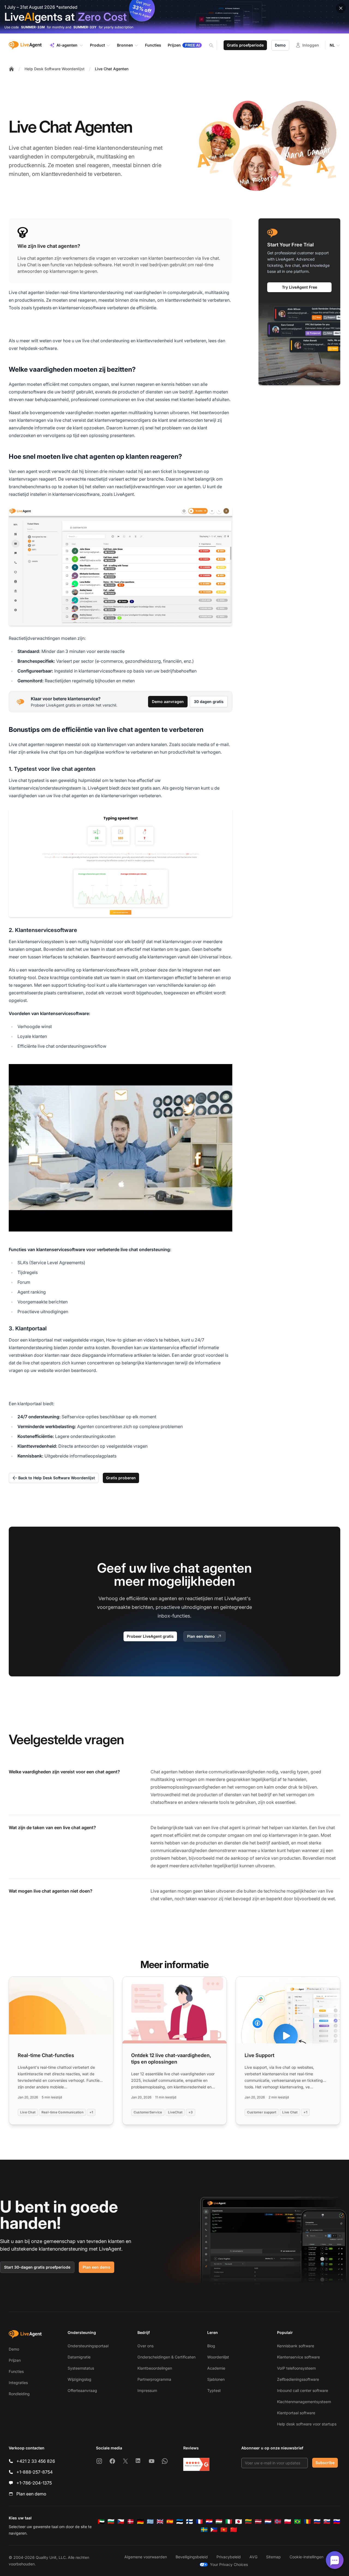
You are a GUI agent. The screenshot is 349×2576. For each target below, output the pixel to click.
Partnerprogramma (154, 2379)
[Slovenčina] (327, 2522)
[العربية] (101, 2522)
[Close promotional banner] (341, 8)
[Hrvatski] (209, 2522)
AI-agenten (67, 45)
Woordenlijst (218, 2357)
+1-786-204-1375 (34, 2483)
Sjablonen (216, 2379)
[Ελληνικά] (150, 2522)
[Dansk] (131, 2522)
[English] (160, 2522)
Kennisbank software (296, 2346)
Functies (16, 2371)
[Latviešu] (258, 2522)
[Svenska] (204, 2530)
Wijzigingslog (79, 2379)
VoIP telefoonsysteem (296, 2368)
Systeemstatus (81, 2368)
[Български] (111, 2522)
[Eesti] (180, 2522)
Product (97, 45)
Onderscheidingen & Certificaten (166, 2357)
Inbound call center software (303, 2390)
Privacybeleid (229, 2557)
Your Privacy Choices (229, 2564)
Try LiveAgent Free (300, 287)
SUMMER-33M (33, 27)
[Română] (307, 2522)
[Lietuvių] (248, 2522)
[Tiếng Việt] (224, 2530)
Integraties (18, 2383)
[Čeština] (121, 2522)
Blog (211, 2346)
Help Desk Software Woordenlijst (55, 69)
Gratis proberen (121, 1478)
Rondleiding (19, 2394)
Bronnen (125, 45)
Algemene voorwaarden (146, 2557)
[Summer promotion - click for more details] (174, 17)
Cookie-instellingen (306, 2557)
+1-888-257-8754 (34, 2472)
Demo (280, 45)
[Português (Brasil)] (297, 2522)
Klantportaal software (296, 2413)
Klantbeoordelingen (155, 2368)
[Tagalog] (214, 2530)
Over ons (145, 2346)
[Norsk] (278, 2522)
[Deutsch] (140, 2522)
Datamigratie (79, 2357)
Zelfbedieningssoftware (298, 2379)
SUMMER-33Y (85, 27)
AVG (253, 2557)
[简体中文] (234, 2530)
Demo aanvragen (168, 702)
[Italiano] (229, 2522)
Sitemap (273, 2557)
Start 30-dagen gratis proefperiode (37, 2267)
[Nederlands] (268, 2522)
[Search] (214, 45)
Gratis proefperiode (245, 45)
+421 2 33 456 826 (36, 2461)
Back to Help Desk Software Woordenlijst (57, 1478)
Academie (216, 2368)
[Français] (199, 2522)
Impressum (147, 2390)
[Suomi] (189, 2522)
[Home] (11, 69)
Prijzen (15, 2360)
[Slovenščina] (337, 2522)
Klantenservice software (298, 2357)
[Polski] (288, 2522)
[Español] (170, 2522)
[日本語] (239, 2522)
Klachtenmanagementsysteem (304, 2402)
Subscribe (325, 2463)
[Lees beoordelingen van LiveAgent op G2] (196, 2464)
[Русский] (317, 2522)
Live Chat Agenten (112, 69)
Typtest (214, 2390)
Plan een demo (201, 1636)
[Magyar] (219, 2522)
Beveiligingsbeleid (192, 2557)
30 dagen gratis (209, 702)
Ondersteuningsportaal (88, 2346)
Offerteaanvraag (82, 2390)
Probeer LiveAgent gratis (150, 1636)
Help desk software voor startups (307, 2424)
